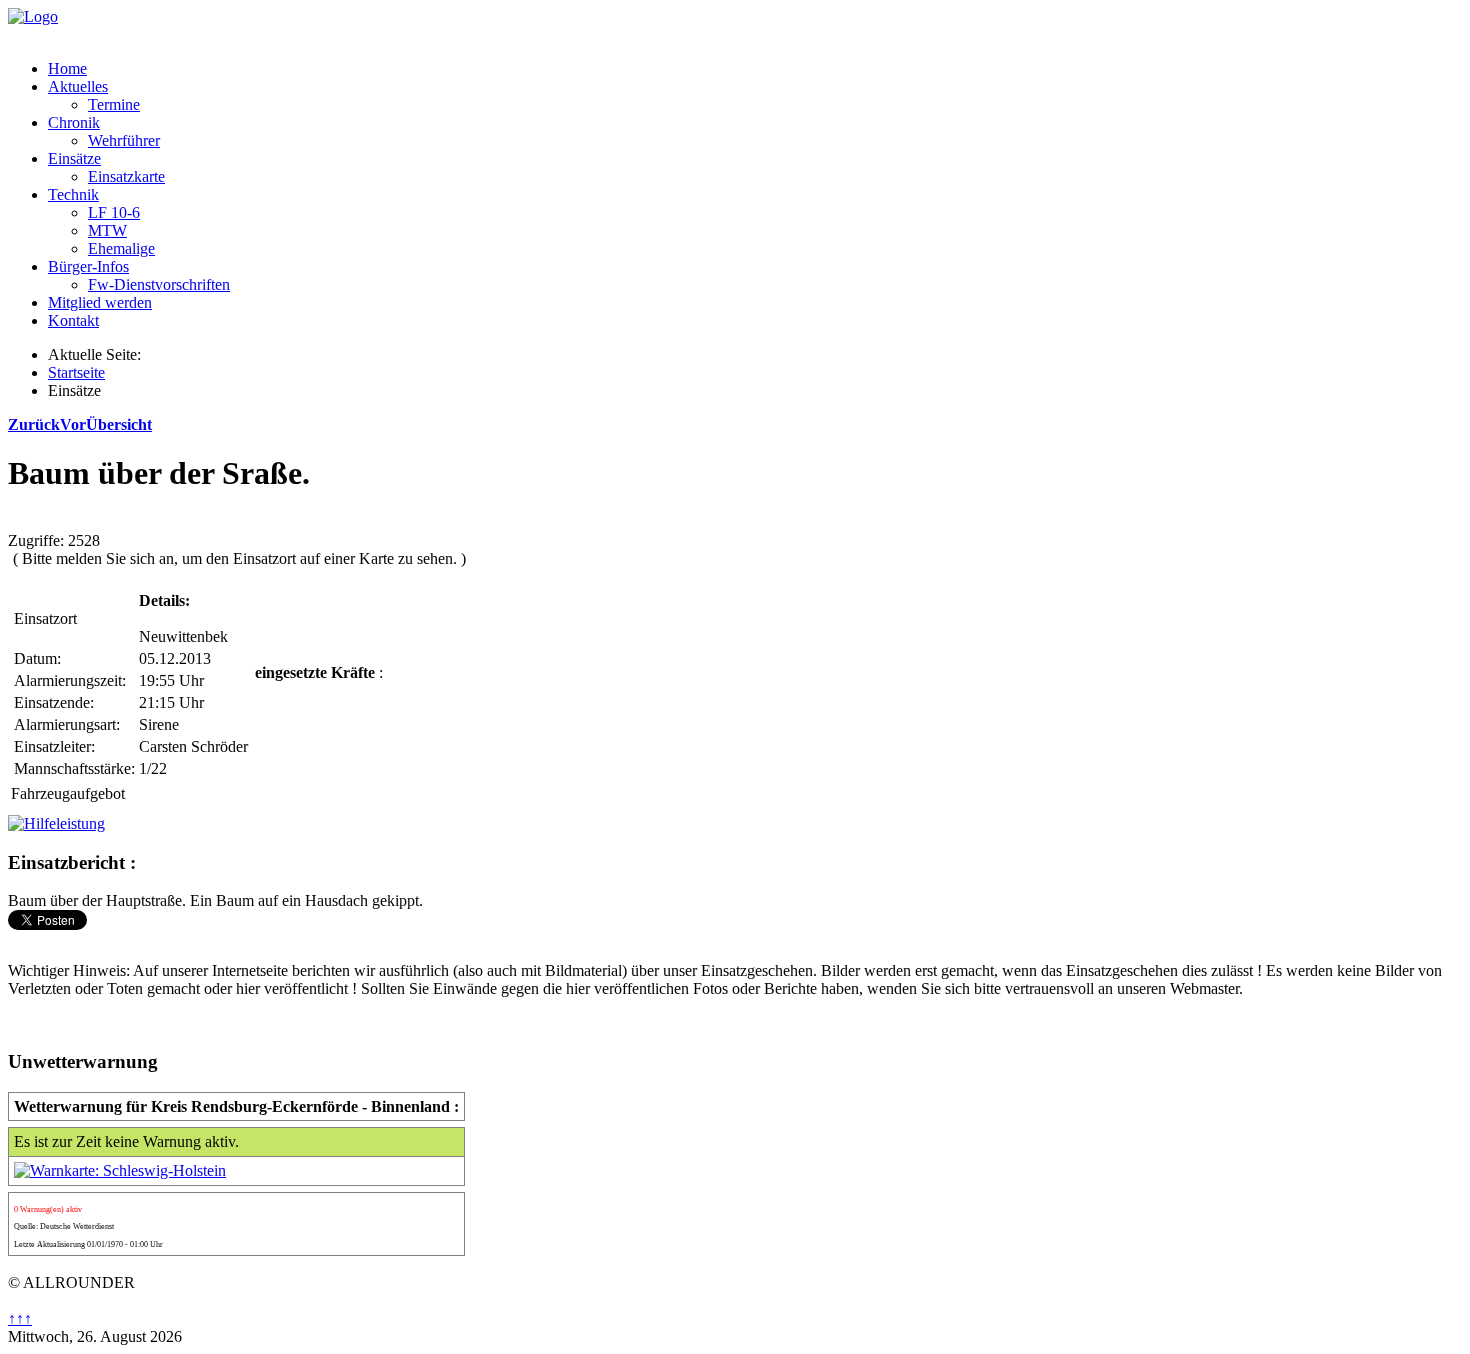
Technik (73, 194)
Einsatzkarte (126, 176)
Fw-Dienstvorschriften (159, 284)
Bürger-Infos (88, 266)
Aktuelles (78, 86)
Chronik (74, 122)
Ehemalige (121, 248)
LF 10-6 (114, 212)
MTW (107, 230)
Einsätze (74, 158)
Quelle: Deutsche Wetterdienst (64, 1226)
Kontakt (73, 320)
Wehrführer (124, 140)
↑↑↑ (20, 1318)
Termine (114, 104)
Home (67, 68)
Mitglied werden (100, 302)
